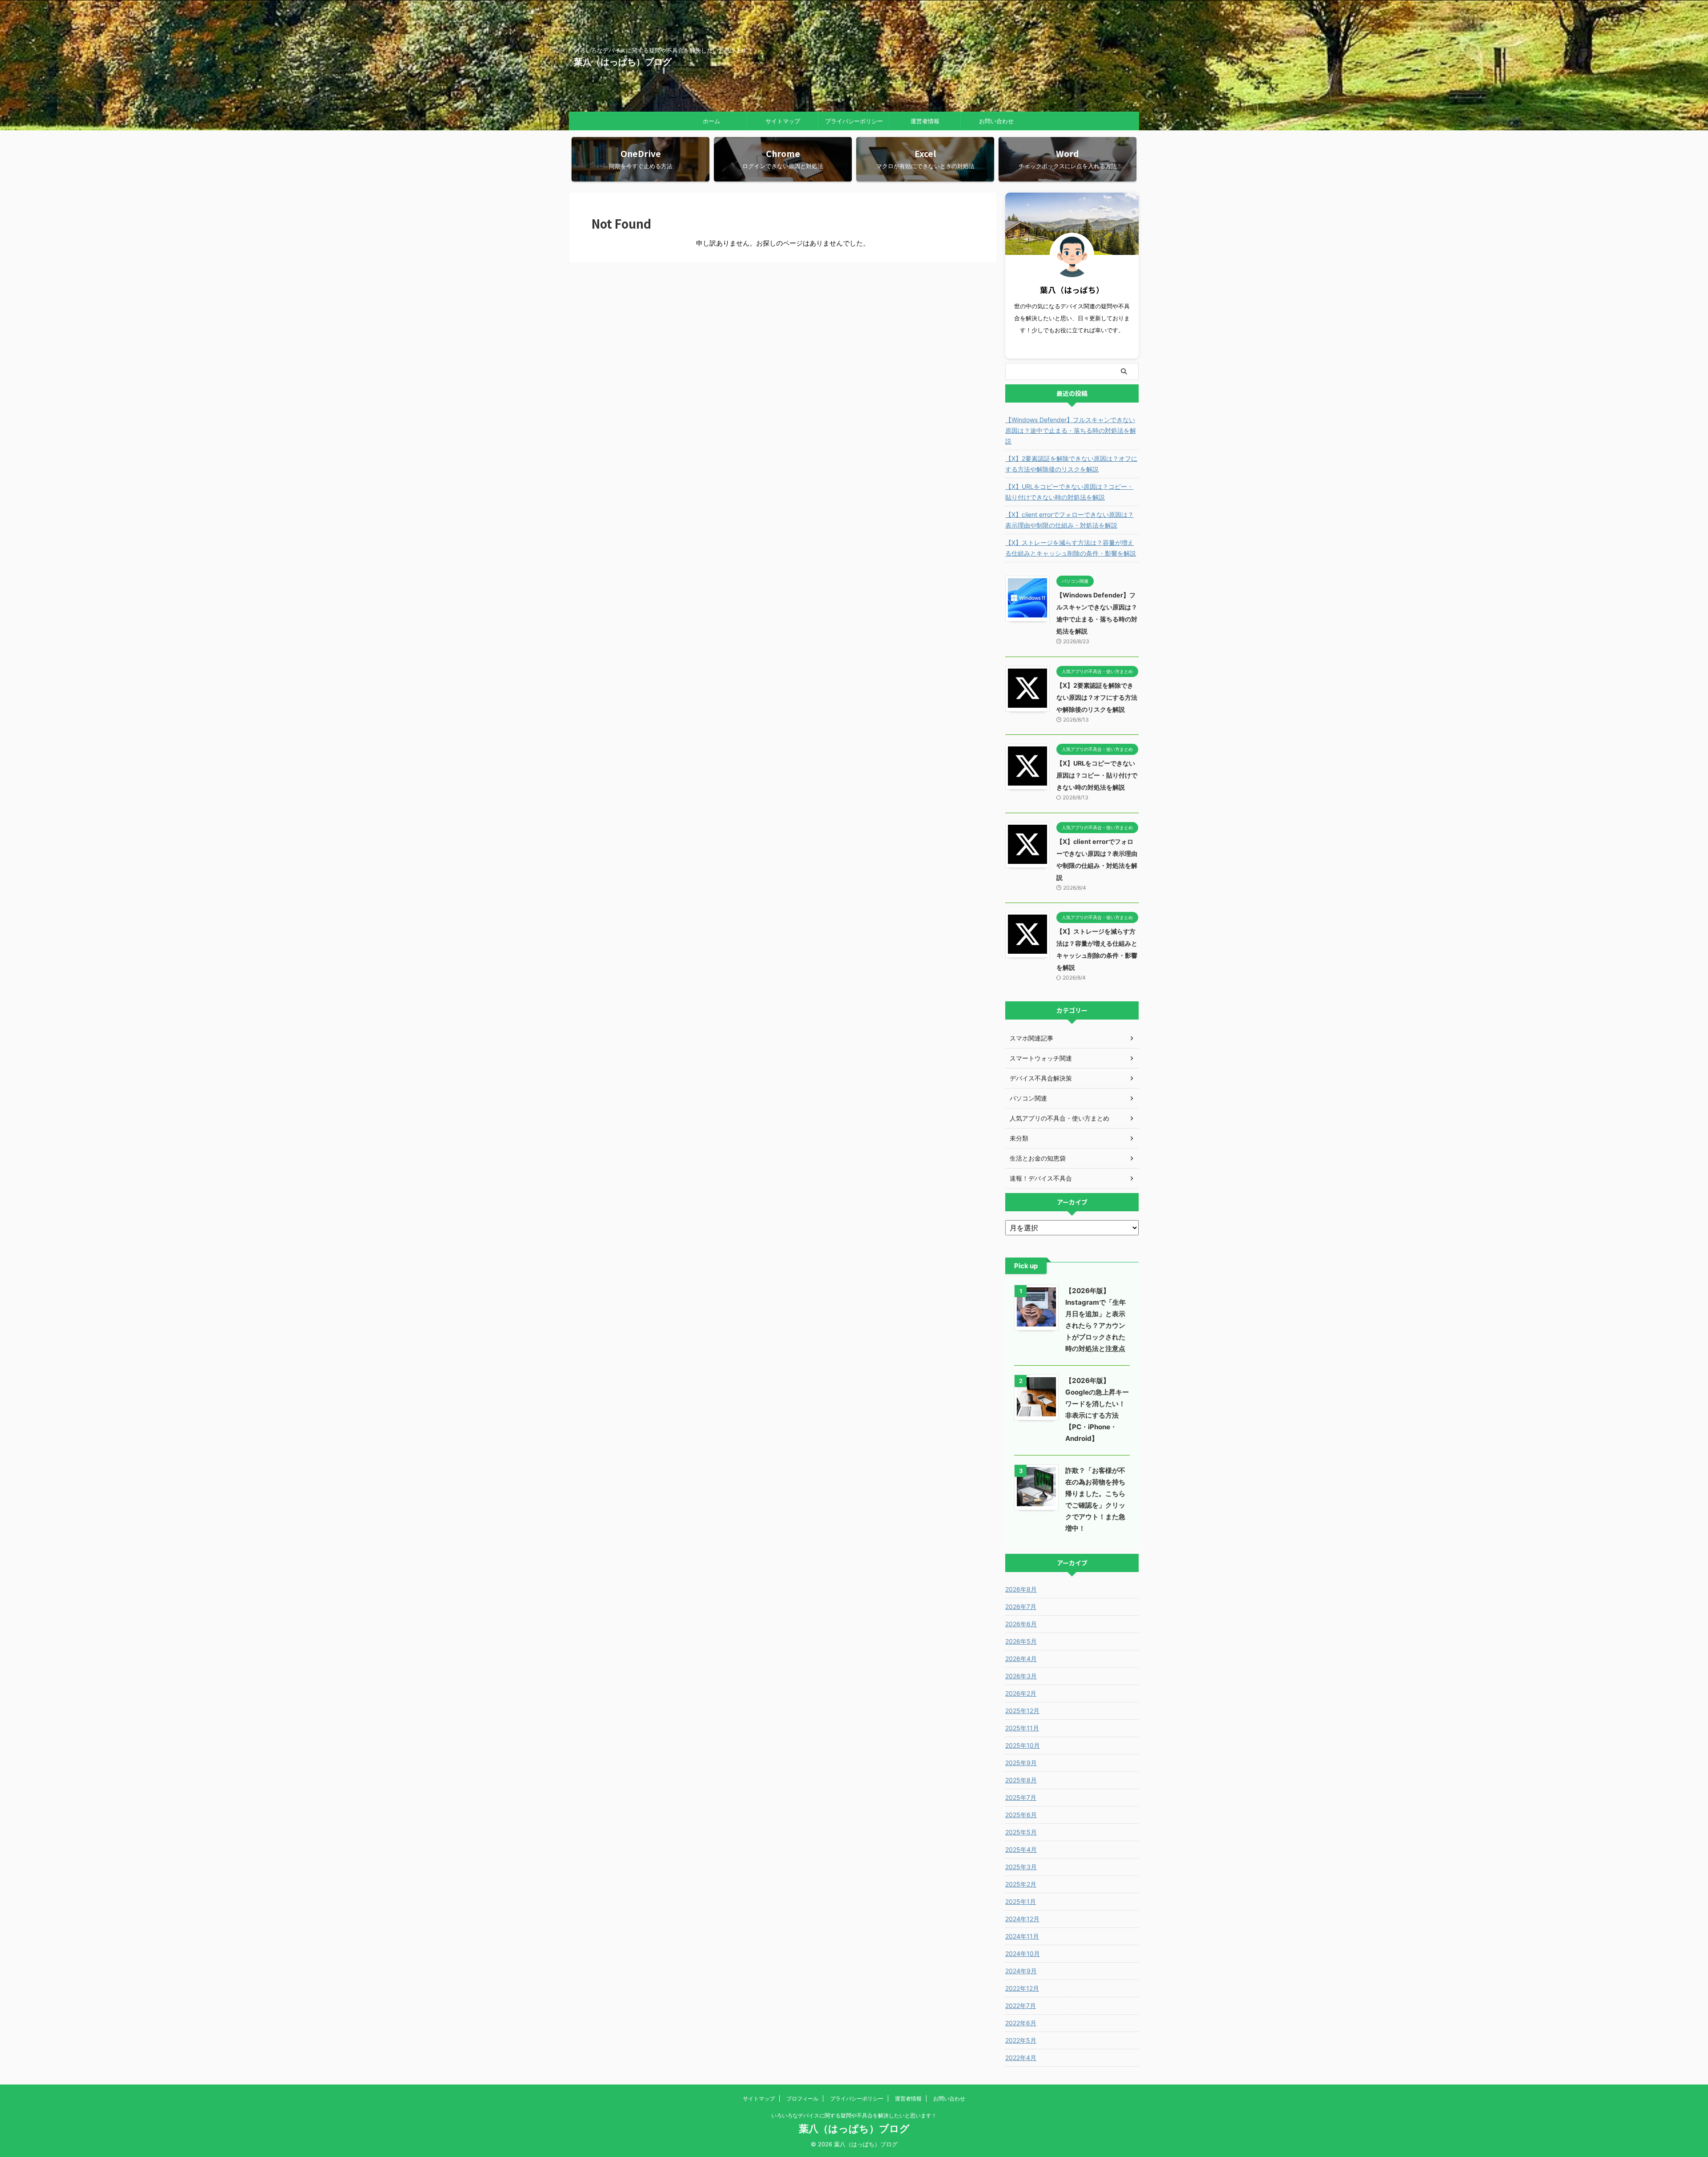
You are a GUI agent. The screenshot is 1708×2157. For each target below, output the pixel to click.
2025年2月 (1021, 1884)
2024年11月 (1022, 1936)
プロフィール (802, 2099)
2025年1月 (1021, 1901)
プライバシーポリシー (854, 121)
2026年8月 (1021, 1589)
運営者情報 (925, 121)
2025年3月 (1021, 1867)
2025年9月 (1021, 1763)
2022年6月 (1021, 2023)
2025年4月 (1021, 1849)
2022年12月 (1022, 1988)
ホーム (711, 121)
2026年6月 (1021, 1624)
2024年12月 (1022, 1919)
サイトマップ (783, 121)
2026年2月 (1021, 1693)
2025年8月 (1021, 1780)
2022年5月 (1021, 2040)
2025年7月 (1021, 1797)
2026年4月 (1021, 1659)
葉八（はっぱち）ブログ (623, 62)
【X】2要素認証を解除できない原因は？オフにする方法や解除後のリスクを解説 (1071, 464)
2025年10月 (1023, 1745)
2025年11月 (1022, 1728)
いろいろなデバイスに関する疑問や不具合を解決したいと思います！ (854, 2115)
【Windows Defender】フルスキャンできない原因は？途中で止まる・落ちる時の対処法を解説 (1071, 430)
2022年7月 (1021, 2006)
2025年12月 (1022, 1711)
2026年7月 (1021, 1607)
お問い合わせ (996, 121)
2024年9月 (1021, 1971)
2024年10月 (1023, 1953)
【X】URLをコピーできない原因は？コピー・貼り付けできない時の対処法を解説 (1069, 492)
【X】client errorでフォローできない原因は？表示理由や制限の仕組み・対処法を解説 (1070, 520)
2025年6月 (1021, 1815)
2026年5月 (1021, 1641)
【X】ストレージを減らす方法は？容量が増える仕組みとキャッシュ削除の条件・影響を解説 (1071, 548)
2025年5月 (1021, 1832)
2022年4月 (1021, 2058)
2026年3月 (1021, 1676)
